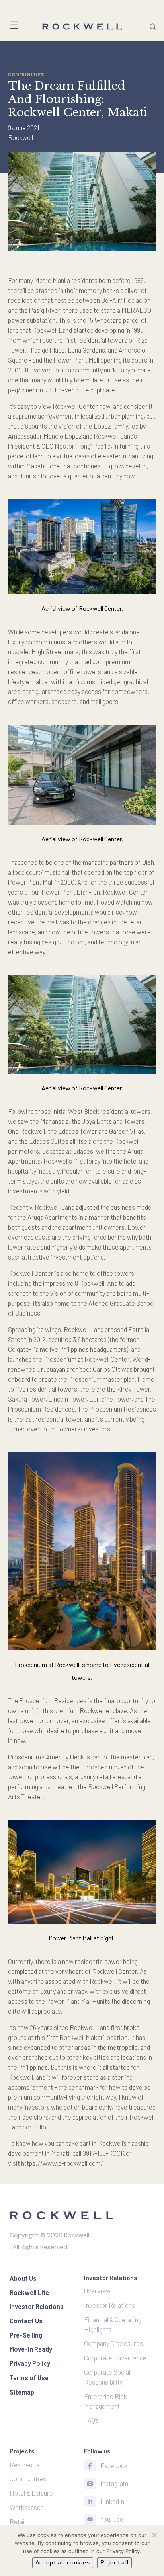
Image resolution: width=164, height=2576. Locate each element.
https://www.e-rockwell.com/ (62, 2163)
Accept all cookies (63, 2562)
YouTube (112, 2519)
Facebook (114, 2465)
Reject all (115, 2562)
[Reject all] (154, 2535)
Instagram (114, 2483)
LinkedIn (112, 2501)
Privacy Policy (123, 2551)
